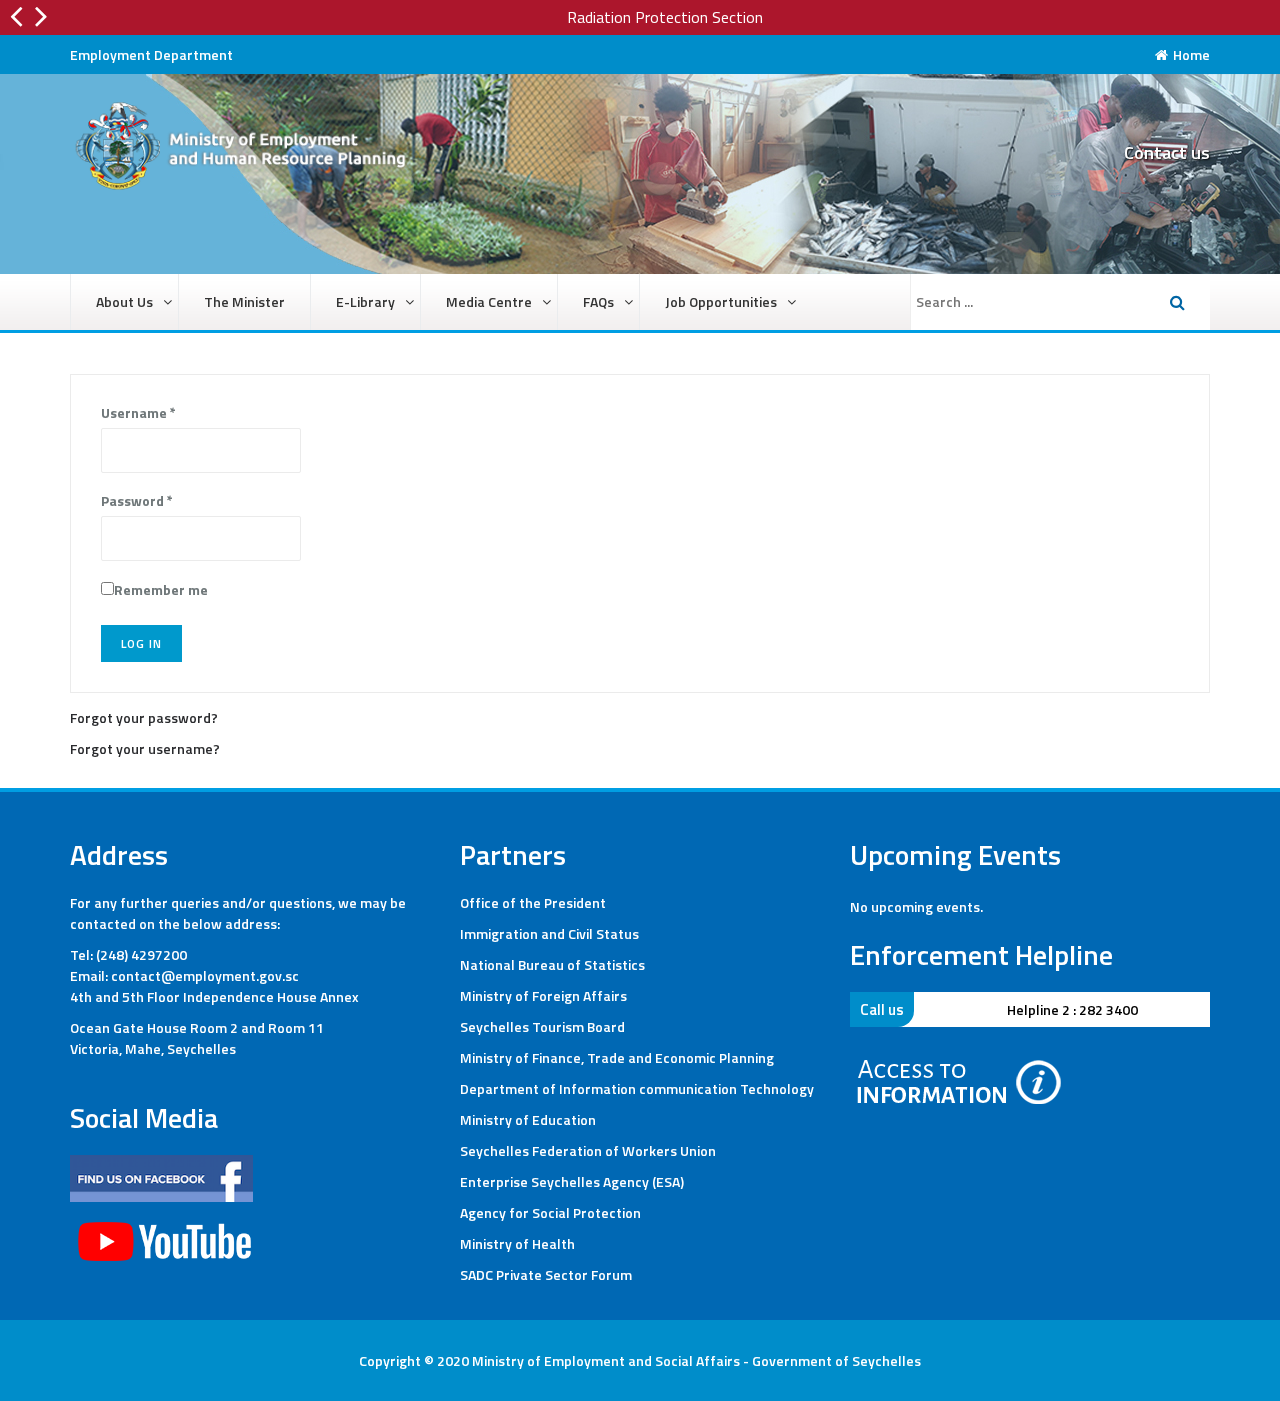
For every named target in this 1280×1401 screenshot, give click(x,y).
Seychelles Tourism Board (542, 1026)
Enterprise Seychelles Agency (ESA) (572, 1181)
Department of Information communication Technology (637, 1088)
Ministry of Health (517, 1243)
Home (1191, 54)
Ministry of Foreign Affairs (543, 995)
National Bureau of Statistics (552, 964)
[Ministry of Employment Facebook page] (161, 1176)
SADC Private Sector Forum (546, 1274)
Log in (141, 643)
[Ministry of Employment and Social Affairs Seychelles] (250, 153)
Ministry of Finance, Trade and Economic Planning (617, 1057)
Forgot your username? (145, 748)
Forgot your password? (144, 717)
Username (138, 412)
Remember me (161, 589)
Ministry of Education (528, 1119)
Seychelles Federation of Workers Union (588, 1150)
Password (137, 500)
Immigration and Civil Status (549, 933)
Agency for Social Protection (550, 1212)
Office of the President (533, 902)
